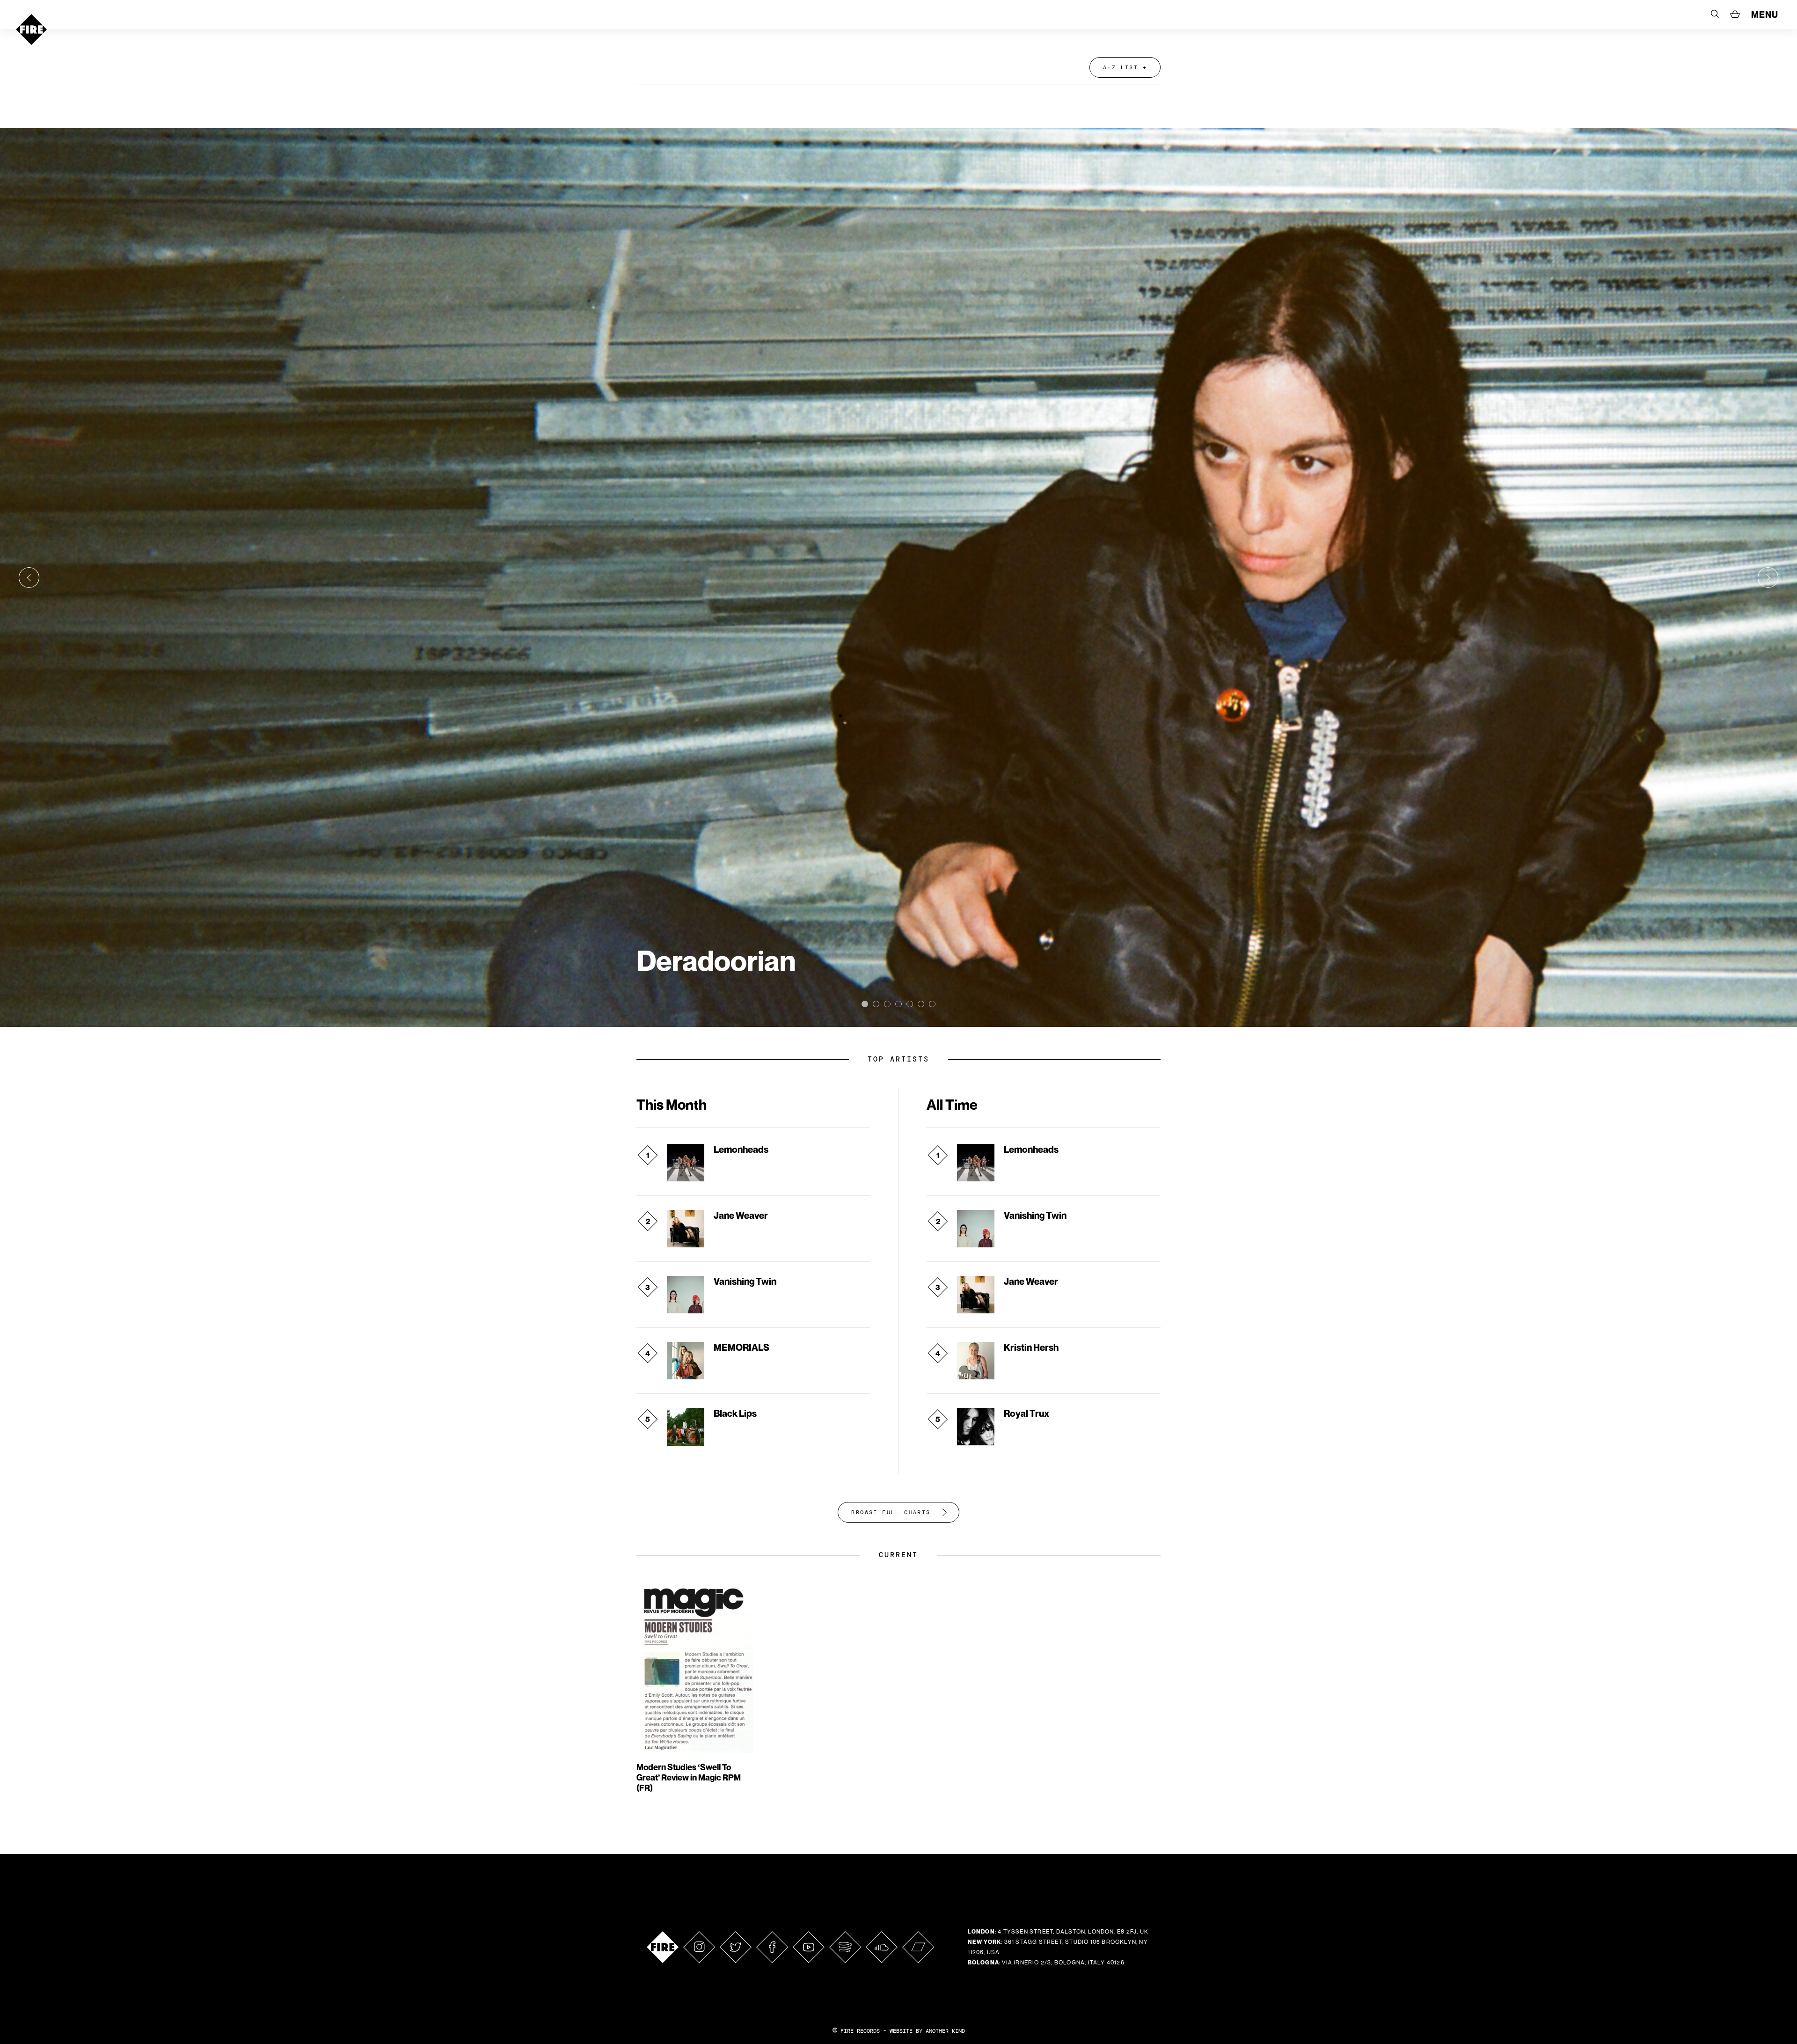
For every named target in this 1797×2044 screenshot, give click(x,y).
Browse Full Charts (891, 1512)
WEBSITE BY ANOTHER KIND (927, 2031)
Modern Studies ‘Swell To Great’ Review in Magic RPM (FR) (689, 1777)
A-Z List (1121, 67)
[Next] (1768, 578)
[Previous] (29, 578)
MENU (1765, 15)
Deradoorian (716, 960)
